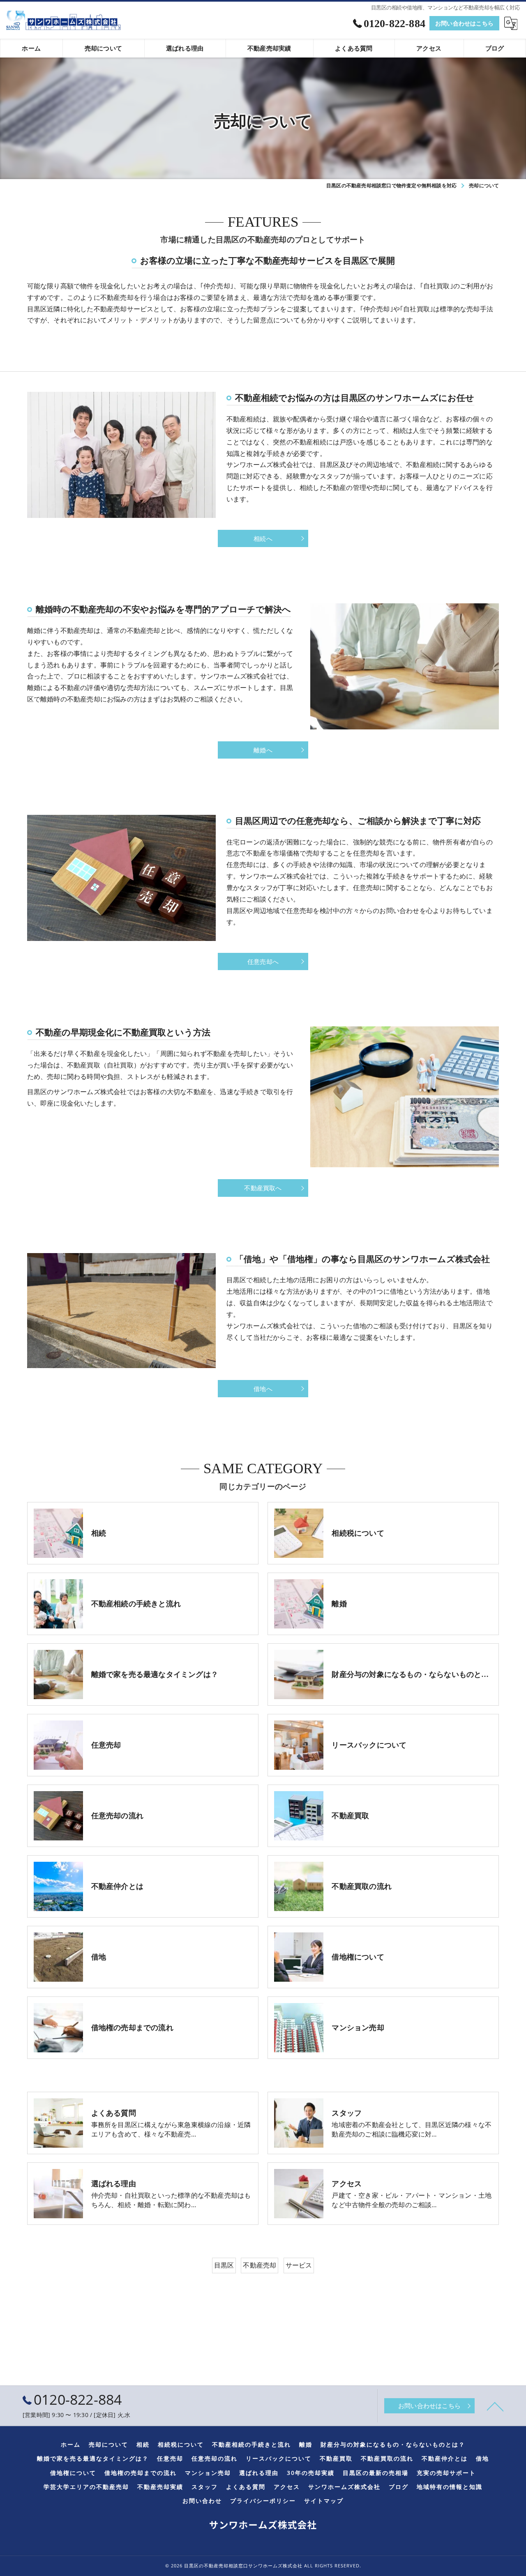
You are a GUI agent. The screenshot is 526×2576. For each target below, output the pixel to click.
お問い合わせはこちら (464, 23)
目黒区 (224, 2265)
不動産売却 (260, 2265)
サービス (299, 2265)
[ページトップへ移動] (495, 2406)
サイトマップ (324, 2501)
